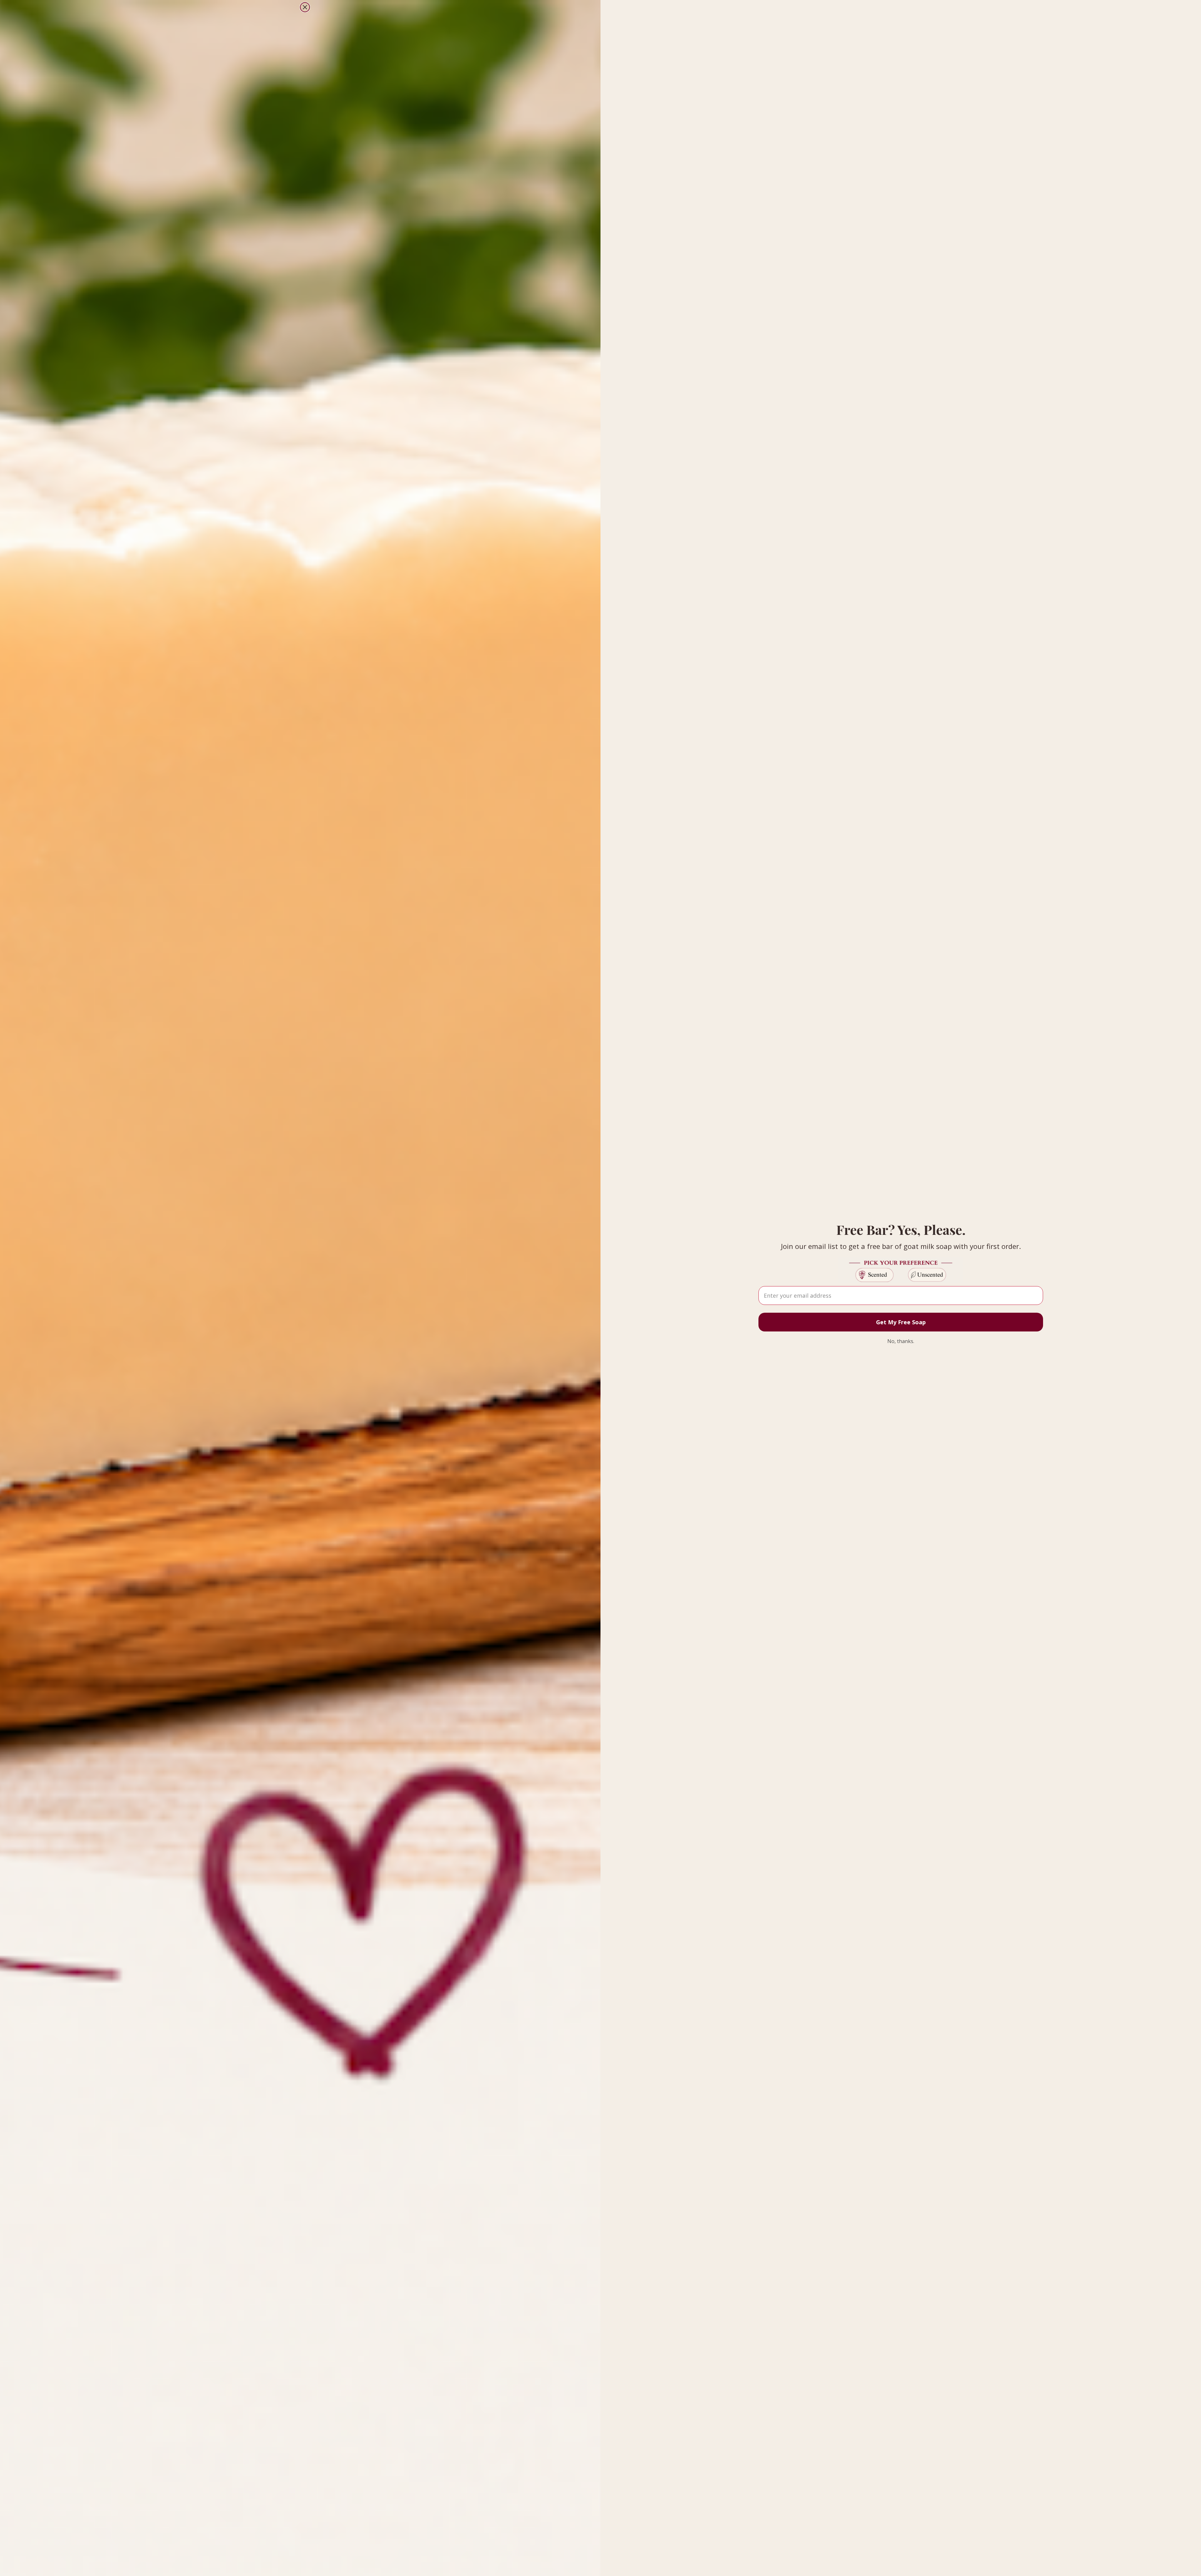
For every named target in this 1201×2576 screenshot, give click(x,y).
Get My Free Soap (901, 1322)
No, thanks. (901, 1341)
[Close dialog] (305, 7)
